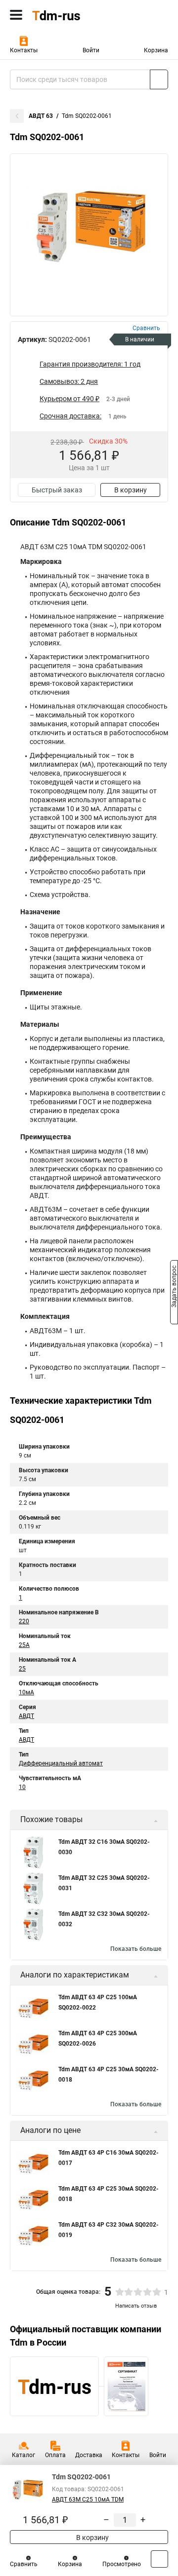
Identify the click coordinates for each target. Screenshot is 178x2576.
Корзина (156, 50)
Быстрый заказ (57, 490)
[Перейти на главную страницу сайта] (74, 15)
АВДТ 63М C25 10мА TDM (88, 2500)
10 (22, 1787)
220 (24, 1621)
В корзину (131, 490)
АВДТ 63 (41, 116)
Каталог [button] (23, 2455)
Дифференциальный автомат (61, 1763)
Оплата (55, 2455)
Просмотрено (122, 2564)
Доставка (89, 2455)
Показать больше (136, 1949)
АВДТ (26, 1716)
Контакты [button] (24, 50)
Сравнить (24, 2564)
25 (22, 1669)
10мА (26, 1692)
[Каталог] (16, 15)
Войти (91, 50)
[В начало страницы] (159, 2559)
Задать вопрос (174, 1287)
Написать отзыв (136, 2306)
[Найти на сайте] (159, 79)
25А (24, 1645)
